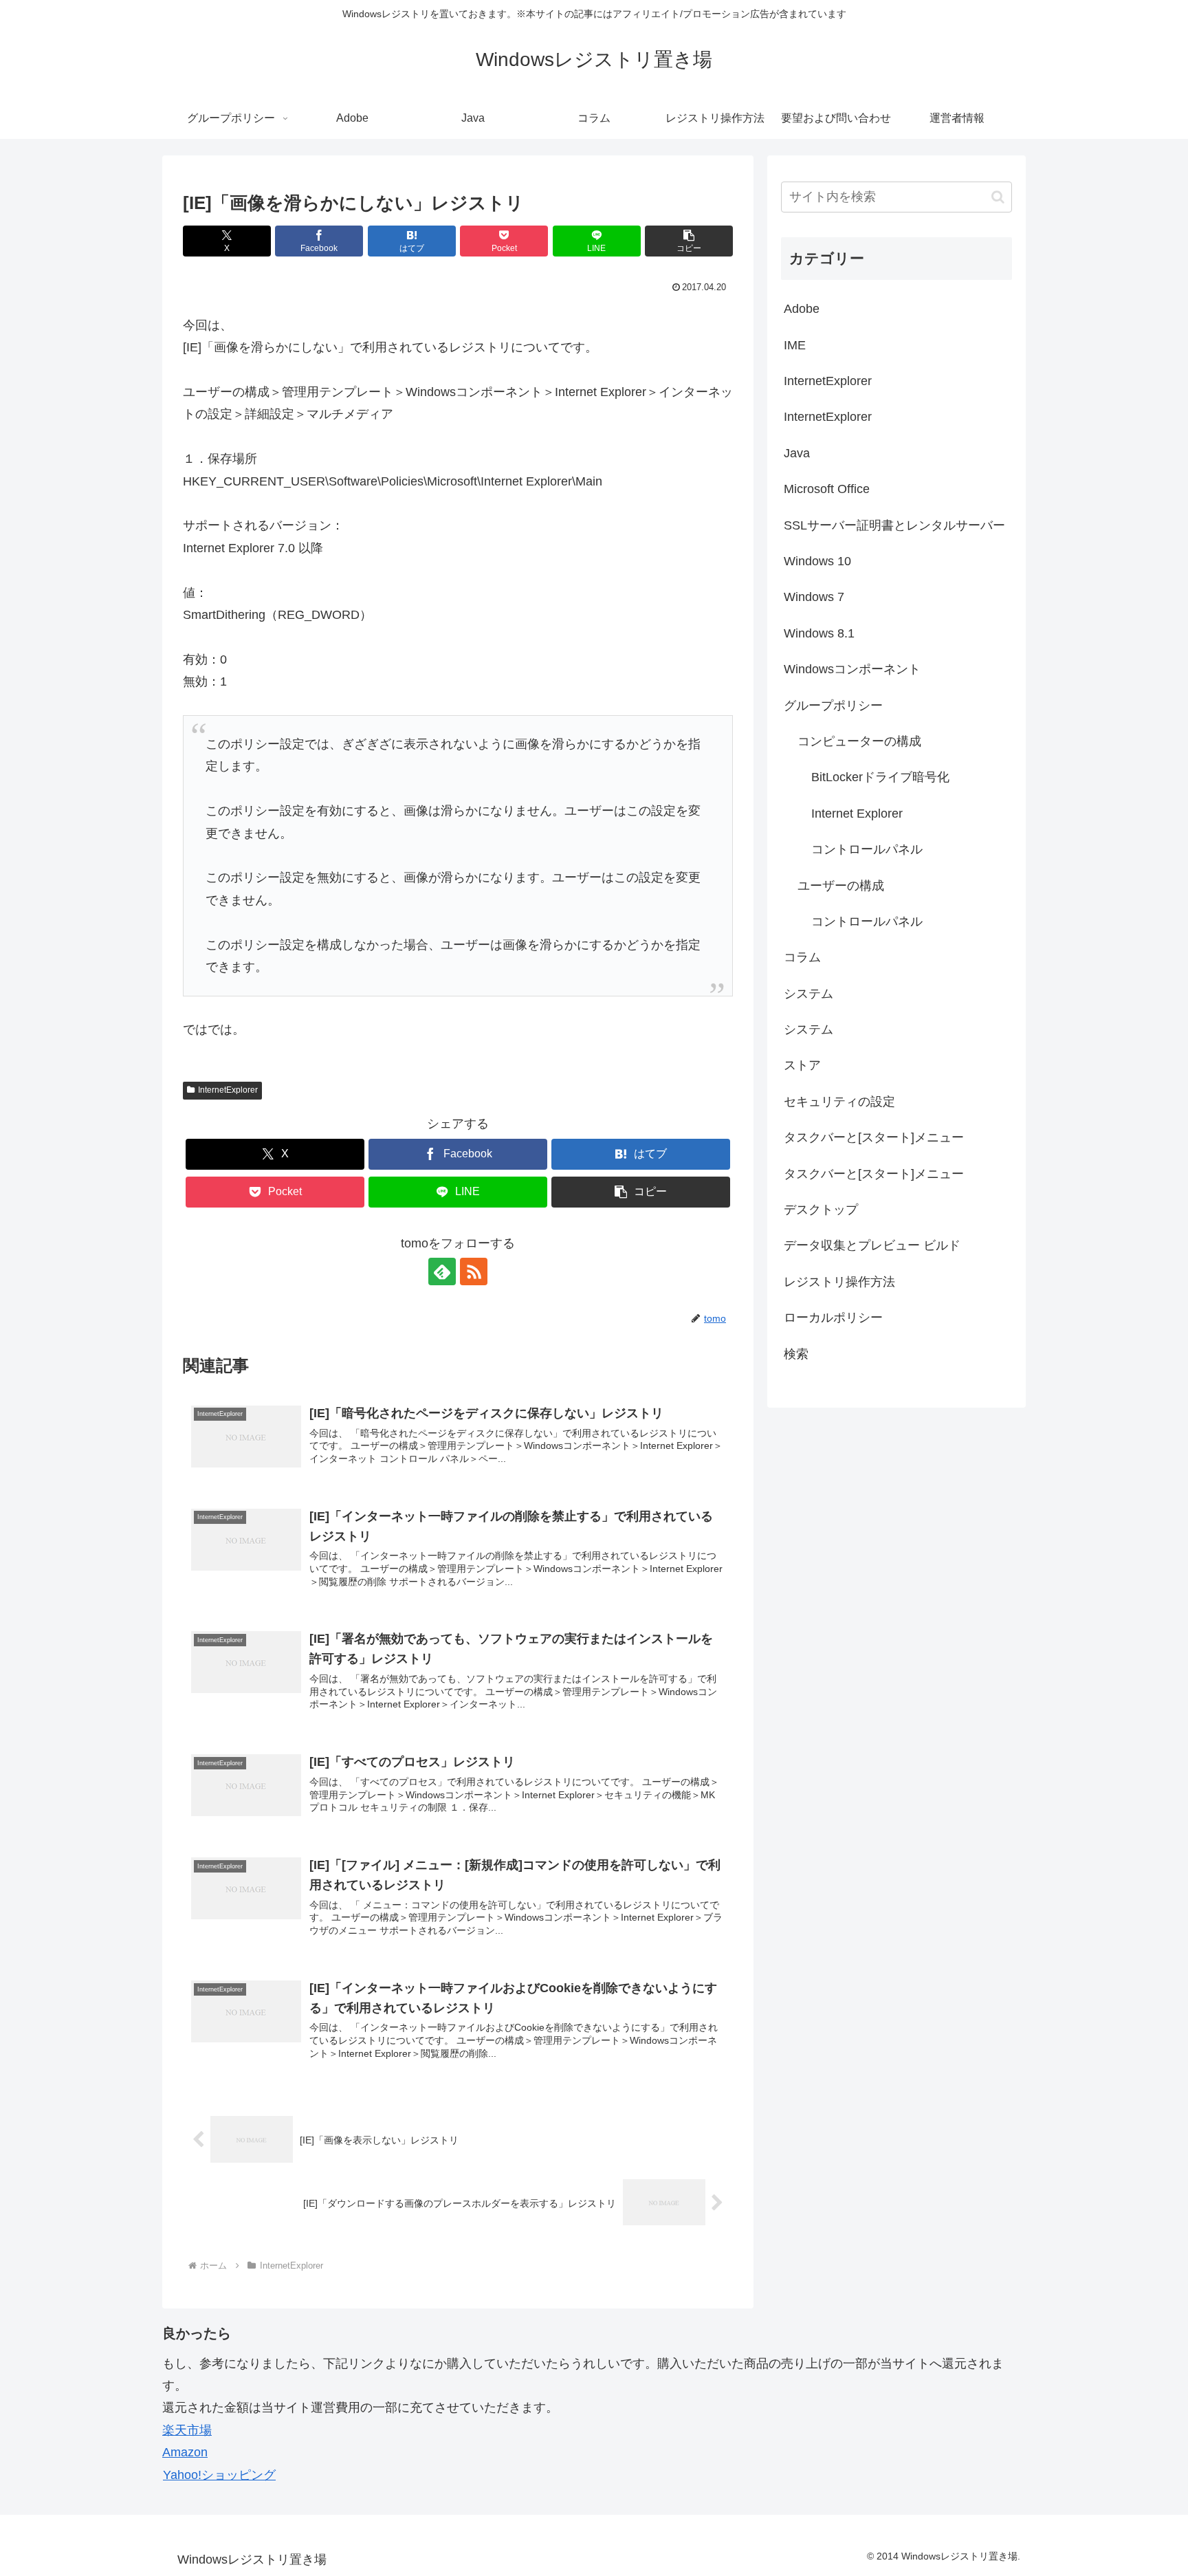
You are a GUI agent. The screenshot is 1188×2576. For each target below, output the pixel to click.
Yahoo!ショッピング (219, 2475)
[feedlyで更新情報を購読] (442, 1271)
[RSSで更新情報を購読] (474, 1271)
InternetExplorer (228, 1090)
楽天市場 (187, 2430)
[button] (689, 241)
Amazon (185, 2452)
